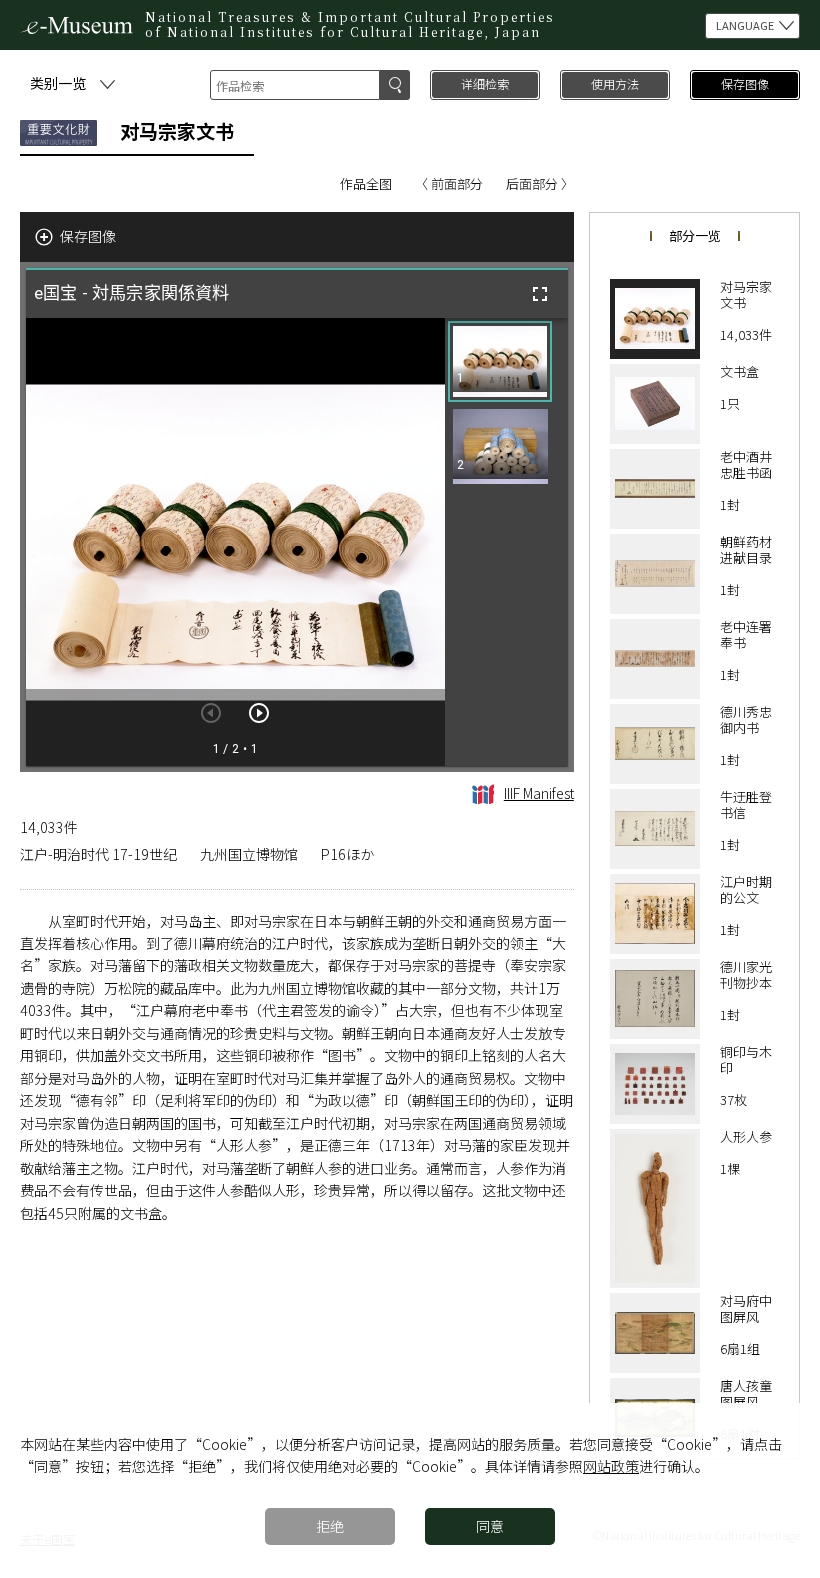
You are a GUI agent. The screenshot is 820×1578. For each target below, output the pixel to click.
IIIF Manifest (539, 793)
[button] (500, 361)
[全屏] (540, 294)
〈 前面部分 (449, 183)
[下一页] (259, 713)
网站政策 (611, 1466)
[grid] (506, 542)
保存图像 (745, 83)
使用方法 (615, 83)
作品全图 (366, 183)
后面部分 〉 (540, 183)
